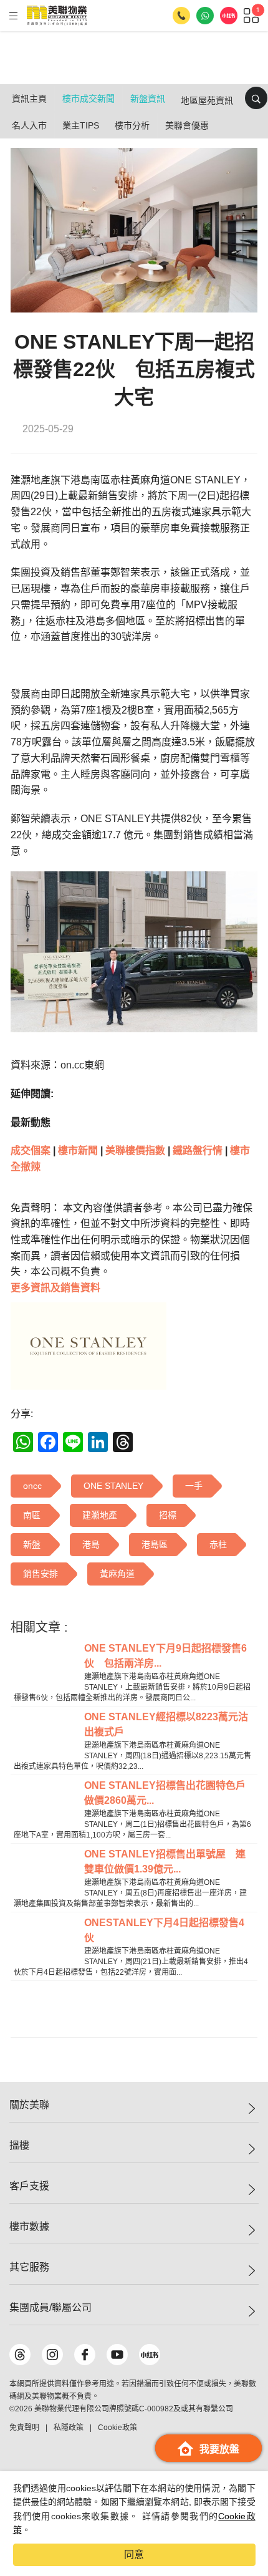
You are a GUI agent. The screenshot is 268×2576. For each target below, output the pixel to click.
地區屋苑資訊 (207, 100)
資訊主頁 (29, 99)
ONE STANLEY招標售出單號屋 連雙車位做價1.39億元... (165, 1862)
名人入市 (29, 125)
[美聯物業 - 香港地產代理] (57, 16)
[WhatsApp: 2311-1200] (205, 16)
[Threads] (20, 2355)
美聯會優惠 (187, 125)
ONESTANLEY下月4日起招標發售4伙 (164, 1930)
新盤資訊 (148, 99)
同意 (134, 2554)
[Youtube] (117, 2355)
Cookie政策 (117, 2428)
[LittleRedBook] (150, 2355)
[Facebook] (85, 2355)
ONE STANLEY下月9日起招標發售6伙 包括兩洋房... (165, 1656)
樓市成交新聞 (89, 99)
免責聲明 (24, 2428)
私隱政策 (69, 2428)
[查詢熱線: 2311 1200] (181, 16)
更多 (55, 1288)
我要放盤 (219, 2449)
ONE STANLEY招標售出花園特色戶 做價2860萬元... (169, 1793)
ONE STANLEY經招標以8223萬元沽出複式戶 (166, 1724)
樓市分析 (132, 125)
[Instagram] (52, 2355)
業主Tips (81, 125)
